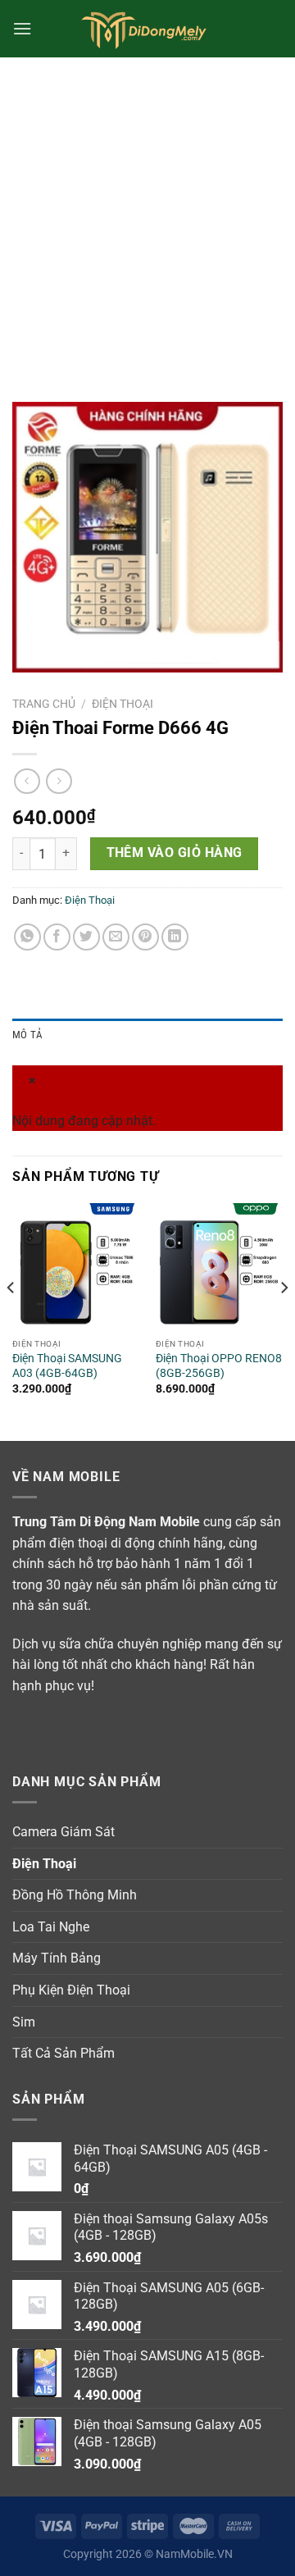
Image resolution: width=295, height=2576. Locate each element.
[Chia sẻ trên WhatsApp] (27, 937)
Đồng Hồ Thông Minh (75, 1895)
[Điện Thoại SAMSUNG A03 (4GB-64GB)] (76, 1267)
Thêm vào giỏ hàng (175, 853)
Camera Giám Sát (64, 1832)
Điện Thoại (123, 704)
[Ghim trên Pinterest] (145, 937)
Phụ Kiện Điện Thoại (71, 1990)
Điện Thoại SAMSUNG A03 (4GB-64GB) (67, 1366)
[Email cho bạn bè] (116, 937)
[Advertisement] (147, 213)
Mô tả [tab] (27, 1035)
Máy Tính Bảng (57, 1958)
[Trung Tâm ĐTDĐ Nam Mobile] (147, 29)
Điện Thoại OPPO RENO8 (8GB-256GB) (219, 1366)
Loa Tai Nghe (51, 1927)
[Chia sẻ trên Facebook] (57, 937)
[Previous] (11, 1320)
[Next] (284, 1320)
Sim (24, 2022)
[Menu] (22, 28)
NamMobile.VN (194, 2554)
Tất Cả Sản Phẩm (64, 2053)
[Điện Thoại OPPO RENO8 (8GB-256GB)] (219, 1267)
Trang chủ (44, 704)
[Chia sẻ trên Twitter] (86, 937)
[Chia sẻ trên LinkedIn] (175, 937)
